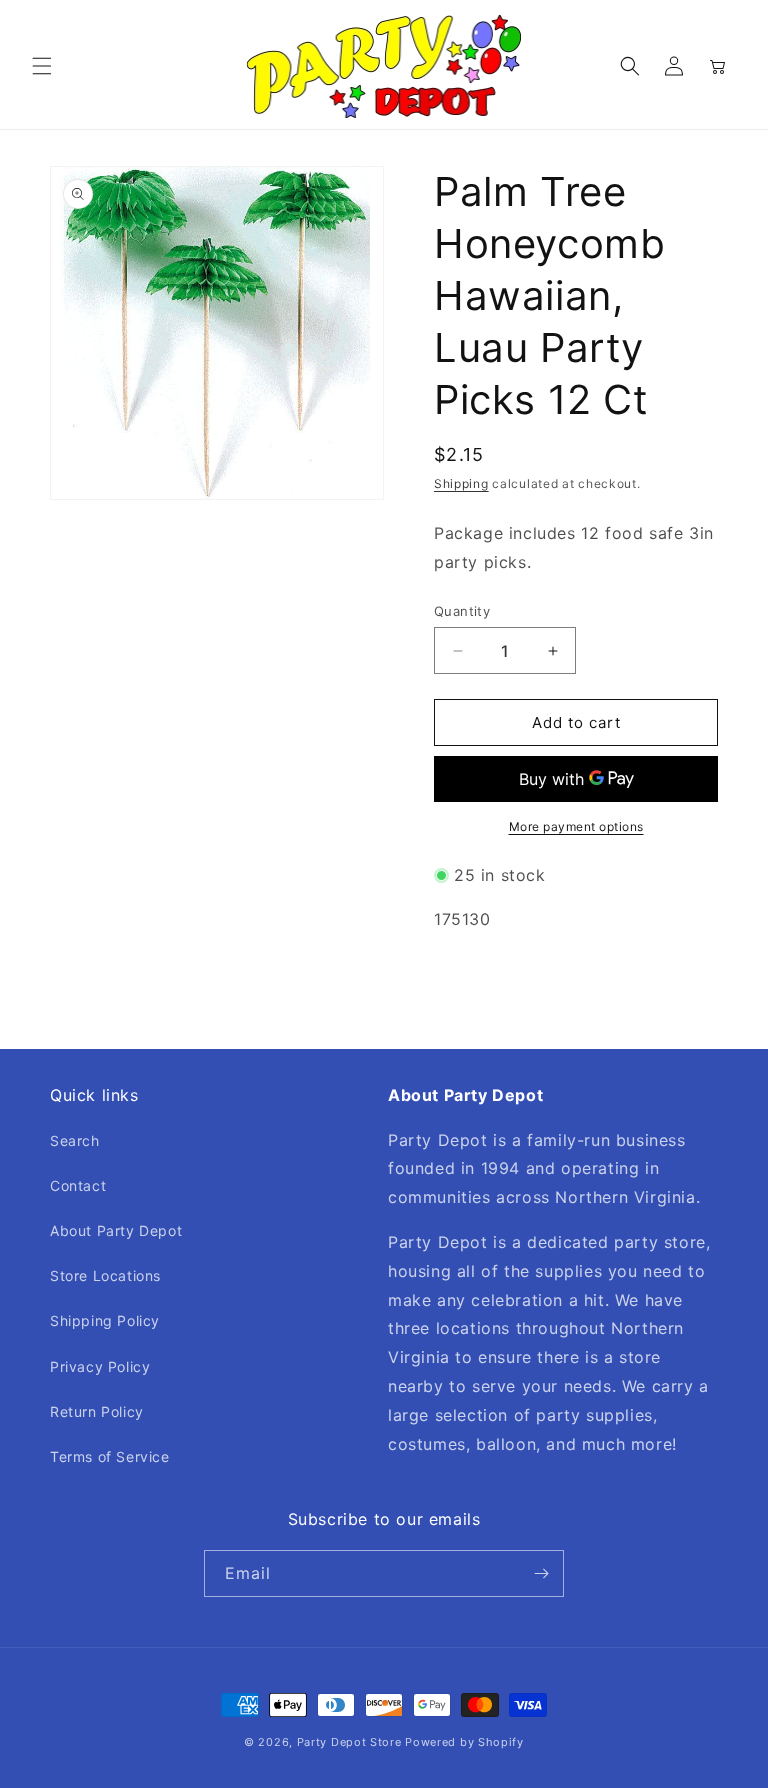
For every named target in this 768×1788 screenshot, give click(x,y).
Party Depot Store (349, 1742)
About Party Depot (116, 1230)
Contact (78, 1185)
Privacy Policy (100, 1366)
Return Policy (97, 1411)
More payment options (576, 826)
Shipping (461, 483)
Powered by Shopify (464, 1742)
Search (75, 1140)
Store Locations (105, 1275)
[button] (42, 66)
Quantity (462, 611)
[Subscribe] (541, 1573)
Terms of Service (110, 1456)
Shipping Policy (105, 1320)
